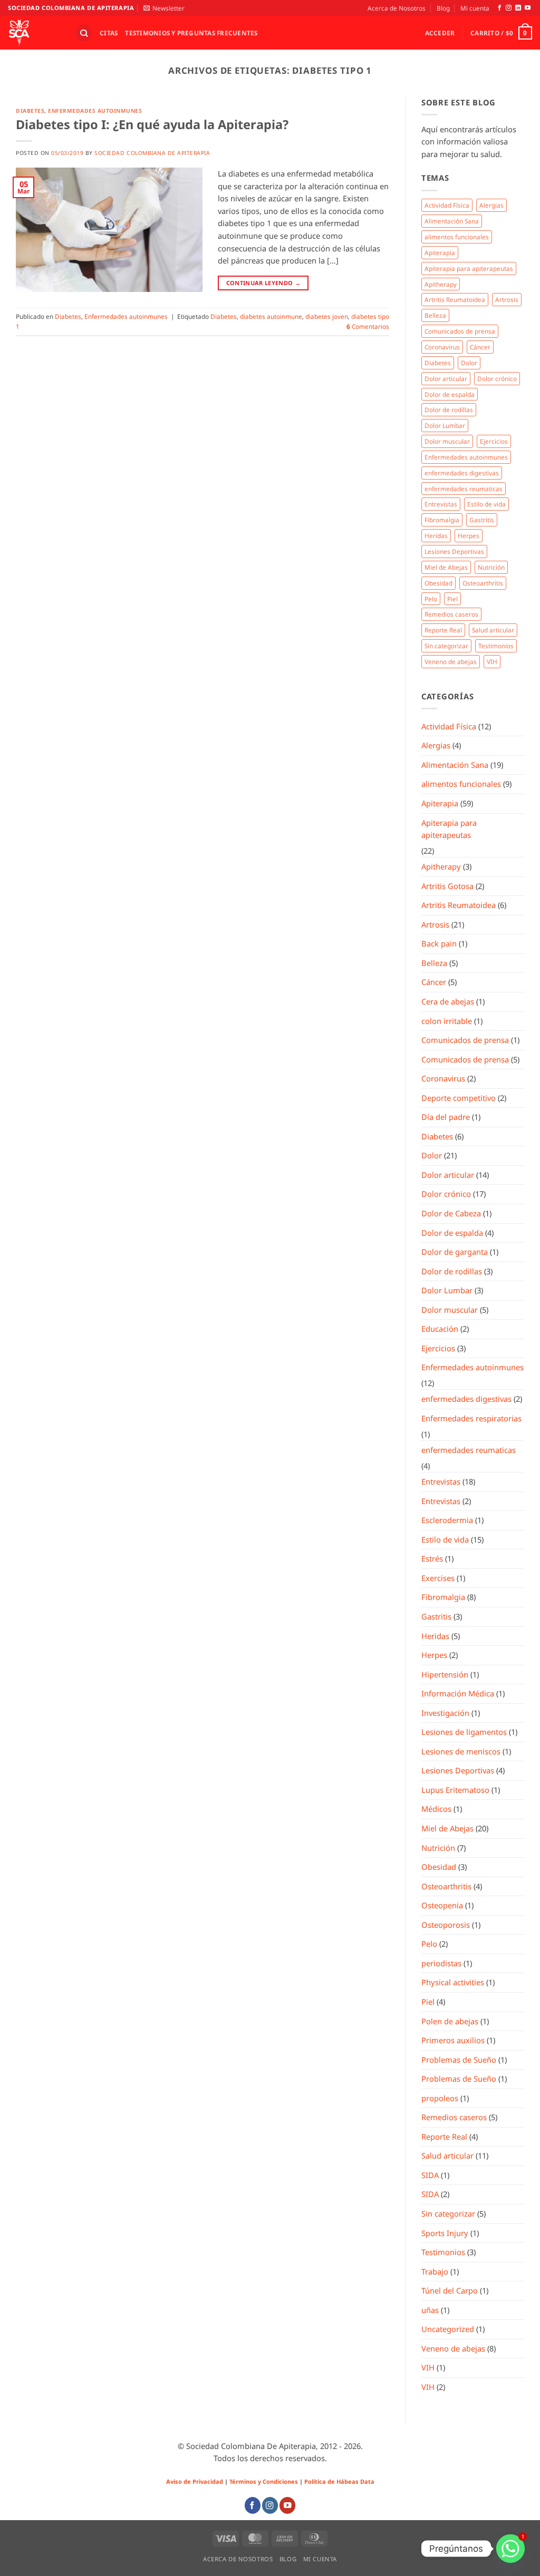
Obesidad (438, 583)
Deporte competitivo (459, 1098)
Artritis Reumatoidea (455, 299)
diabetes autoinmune (271, 316)
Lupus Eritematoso (455, 1790)
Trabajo (435, 2271)
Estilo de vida (486, 504)
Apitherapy (441, 284)
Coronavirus (442, 347)
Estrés (432, 1558)
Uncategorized (448, 2329)
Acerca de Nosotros (397, 8)
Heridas (436, 535)
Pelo (431, 599)
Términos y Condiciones (264, 2481)
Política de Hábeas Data (339, 2481)
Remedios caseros (451, 614)
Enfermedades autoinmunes (95, 111)
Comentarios (368, 326)
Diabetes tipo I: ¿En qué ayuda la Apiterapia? (152, 124)
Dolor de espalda (450, 394)
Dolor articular (446, 378)
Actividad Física (447, 205)
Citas (109, 33)
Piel (452, 599)
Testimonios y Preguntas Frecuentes (191, 33)
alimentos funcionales (457, 237)
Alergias (491, 205)
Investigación (445, 1713)
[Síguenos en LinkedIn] (518, 8)
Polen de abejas (450, 2021)
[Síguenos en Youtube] (528, 8)
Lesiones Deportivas (454, 551)
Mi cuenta (475, 8)
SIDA (430, 2175)
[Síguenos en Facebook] (500, 8)
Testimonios (496, 646)
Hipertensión (445, 1674)
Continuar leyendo (263, 283)
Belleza (435, 315)
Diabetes (30, 111)
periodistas (441, 1963)
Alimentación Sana (452, 221)
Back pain (439, 943)
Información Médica (458, 1693)
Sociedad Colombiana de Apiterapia (152, 153)
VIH (492, 661)
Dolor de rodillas (449, 409)
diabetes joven (327, 316)
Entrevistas (441, 504)
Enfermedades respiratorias (471, 1418)
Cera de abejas (448, 1001)
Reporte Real (443, 630)
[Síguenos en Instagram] (509, 8)
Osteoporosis (446, 1925)
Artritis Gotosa (447, 886)
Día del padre (446, 1117)
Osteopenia (442, 1905)
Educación (440, 1329)
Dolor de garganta (455, 1252)
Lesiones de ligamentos (464, 1732)
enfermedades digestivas (462, 473)
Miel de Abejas (446, 567)
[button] (164, 8)
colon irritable (447, 1021)
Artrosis (507, 299)
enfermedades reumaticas (464, 489)
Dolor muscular (447, 441)
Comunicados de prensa (460, 331)
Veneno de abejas (451, 661)
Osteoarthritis (483, 583)
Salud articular (493, 630)
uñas (430, 2310)
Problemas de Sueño (459, 2060)
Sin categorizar (446, 646)
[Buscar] (84, 33)
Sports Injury (445, 2233)
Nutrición (491, 567)
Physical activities (453, 1982)
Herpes (469, 535)
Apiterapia (440, 252)
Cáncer (480, 347)
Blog (443, 8)
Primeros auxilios (453, 2040)
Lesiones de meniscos (461, 1751)
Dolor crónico (497, 378)
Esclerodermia (447, 1520)
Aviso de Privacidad (195, 2481)
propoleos (440, 2098)
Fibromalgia (442, 520)
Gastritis (482, 520)
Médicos (436, 1809)
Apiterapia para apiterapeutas (469, 268)
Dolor (469, 363)
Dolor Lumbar (445, 425)
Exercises (438, 1578)
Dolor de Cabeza (451, 1213)
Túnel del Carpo (450, 2290)
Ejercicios (494, 441)
